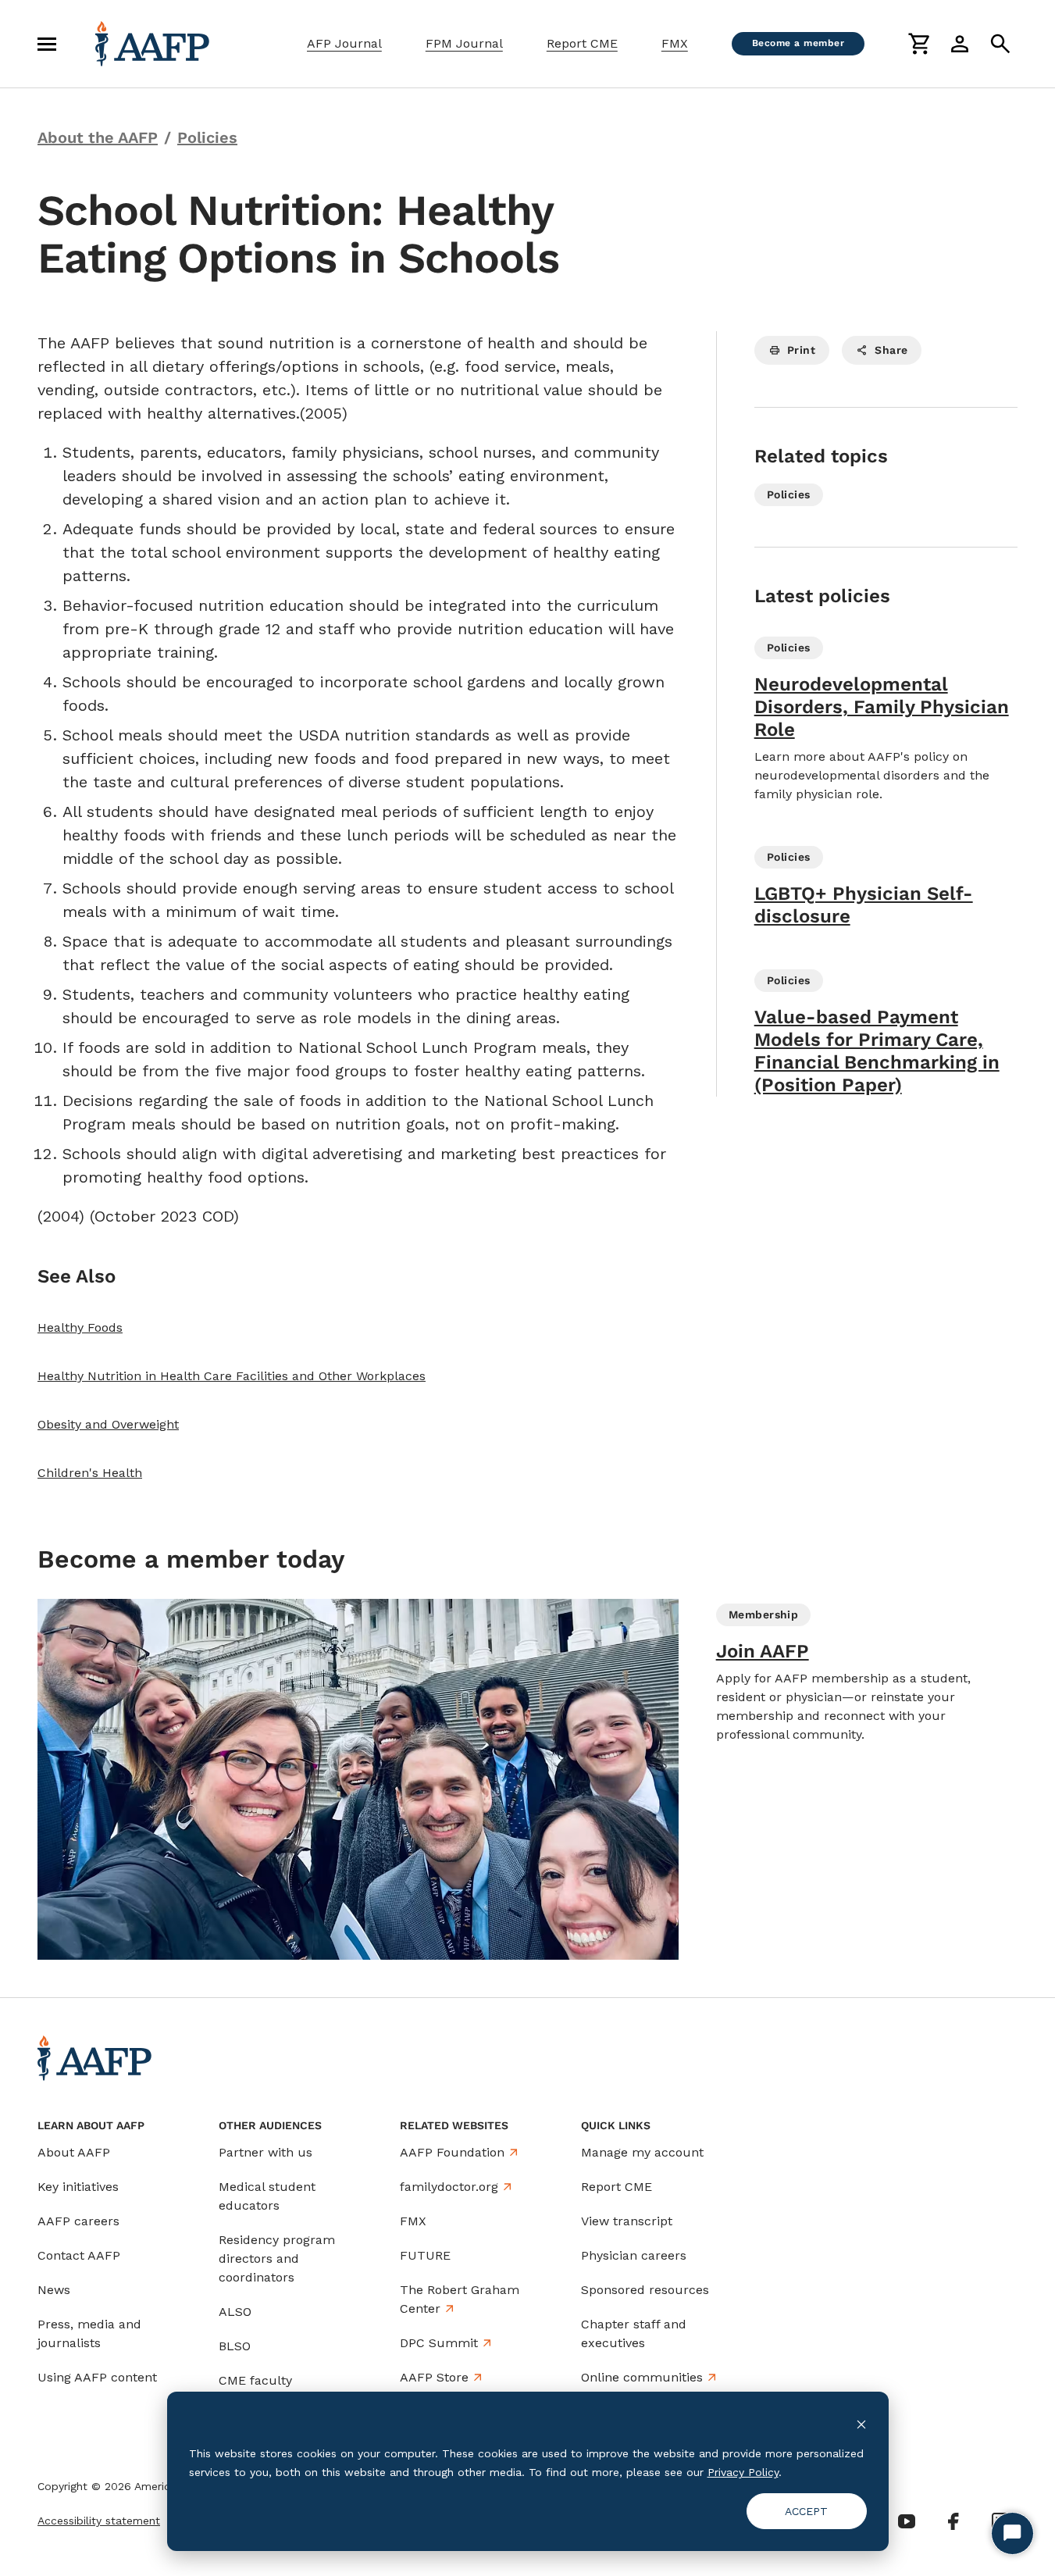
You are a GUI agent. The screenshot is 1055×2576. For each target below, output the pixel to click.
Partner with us (266, 2152)
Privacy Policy (743, 2472)
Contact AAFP (79, 2255)
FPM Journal (464, 43)
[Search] (1000, 44)
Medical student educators (267, 2196)
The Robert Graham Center (460, 2299)
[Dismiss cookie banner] (861, 2423)
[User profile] (960, 44)
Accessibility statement (99, 2521)
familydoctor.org (449, 2187)
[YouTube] (907, 2521)
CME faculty (255, 2380)
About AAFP (74, 2152)
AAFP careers (78, 2221)
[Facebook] (953, 2521)
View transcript (627, 2221)
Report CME (582, 43)
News (54, 2290)
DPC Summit (439, 2343)
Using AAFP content (97, 2377)
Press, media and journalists (89, 2333)
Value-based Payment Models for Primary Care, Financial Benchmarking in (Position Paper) (877, 1051)
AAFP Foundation (452, 2152)
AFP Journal (344, 43)
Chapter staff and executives (634, 2333)
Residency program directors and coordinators (277, 2258)
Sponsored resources (645, 2290)
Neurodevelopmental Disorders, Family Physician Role (882, 707)
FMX (675, 43)
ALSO (235, 2312)
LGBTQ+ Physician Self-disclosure (864, 905)
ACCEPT (806, 2511)
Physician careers (634, 2255)
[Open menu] (47, 44)
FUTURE (425, 2255)
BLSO (235, 2346)
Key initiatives (78, 2187)
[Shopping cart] (919, 44)
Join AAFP (763, 1651)
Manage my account (642, 2152)
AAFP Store (434, 2377)
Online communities (642, 2377)
